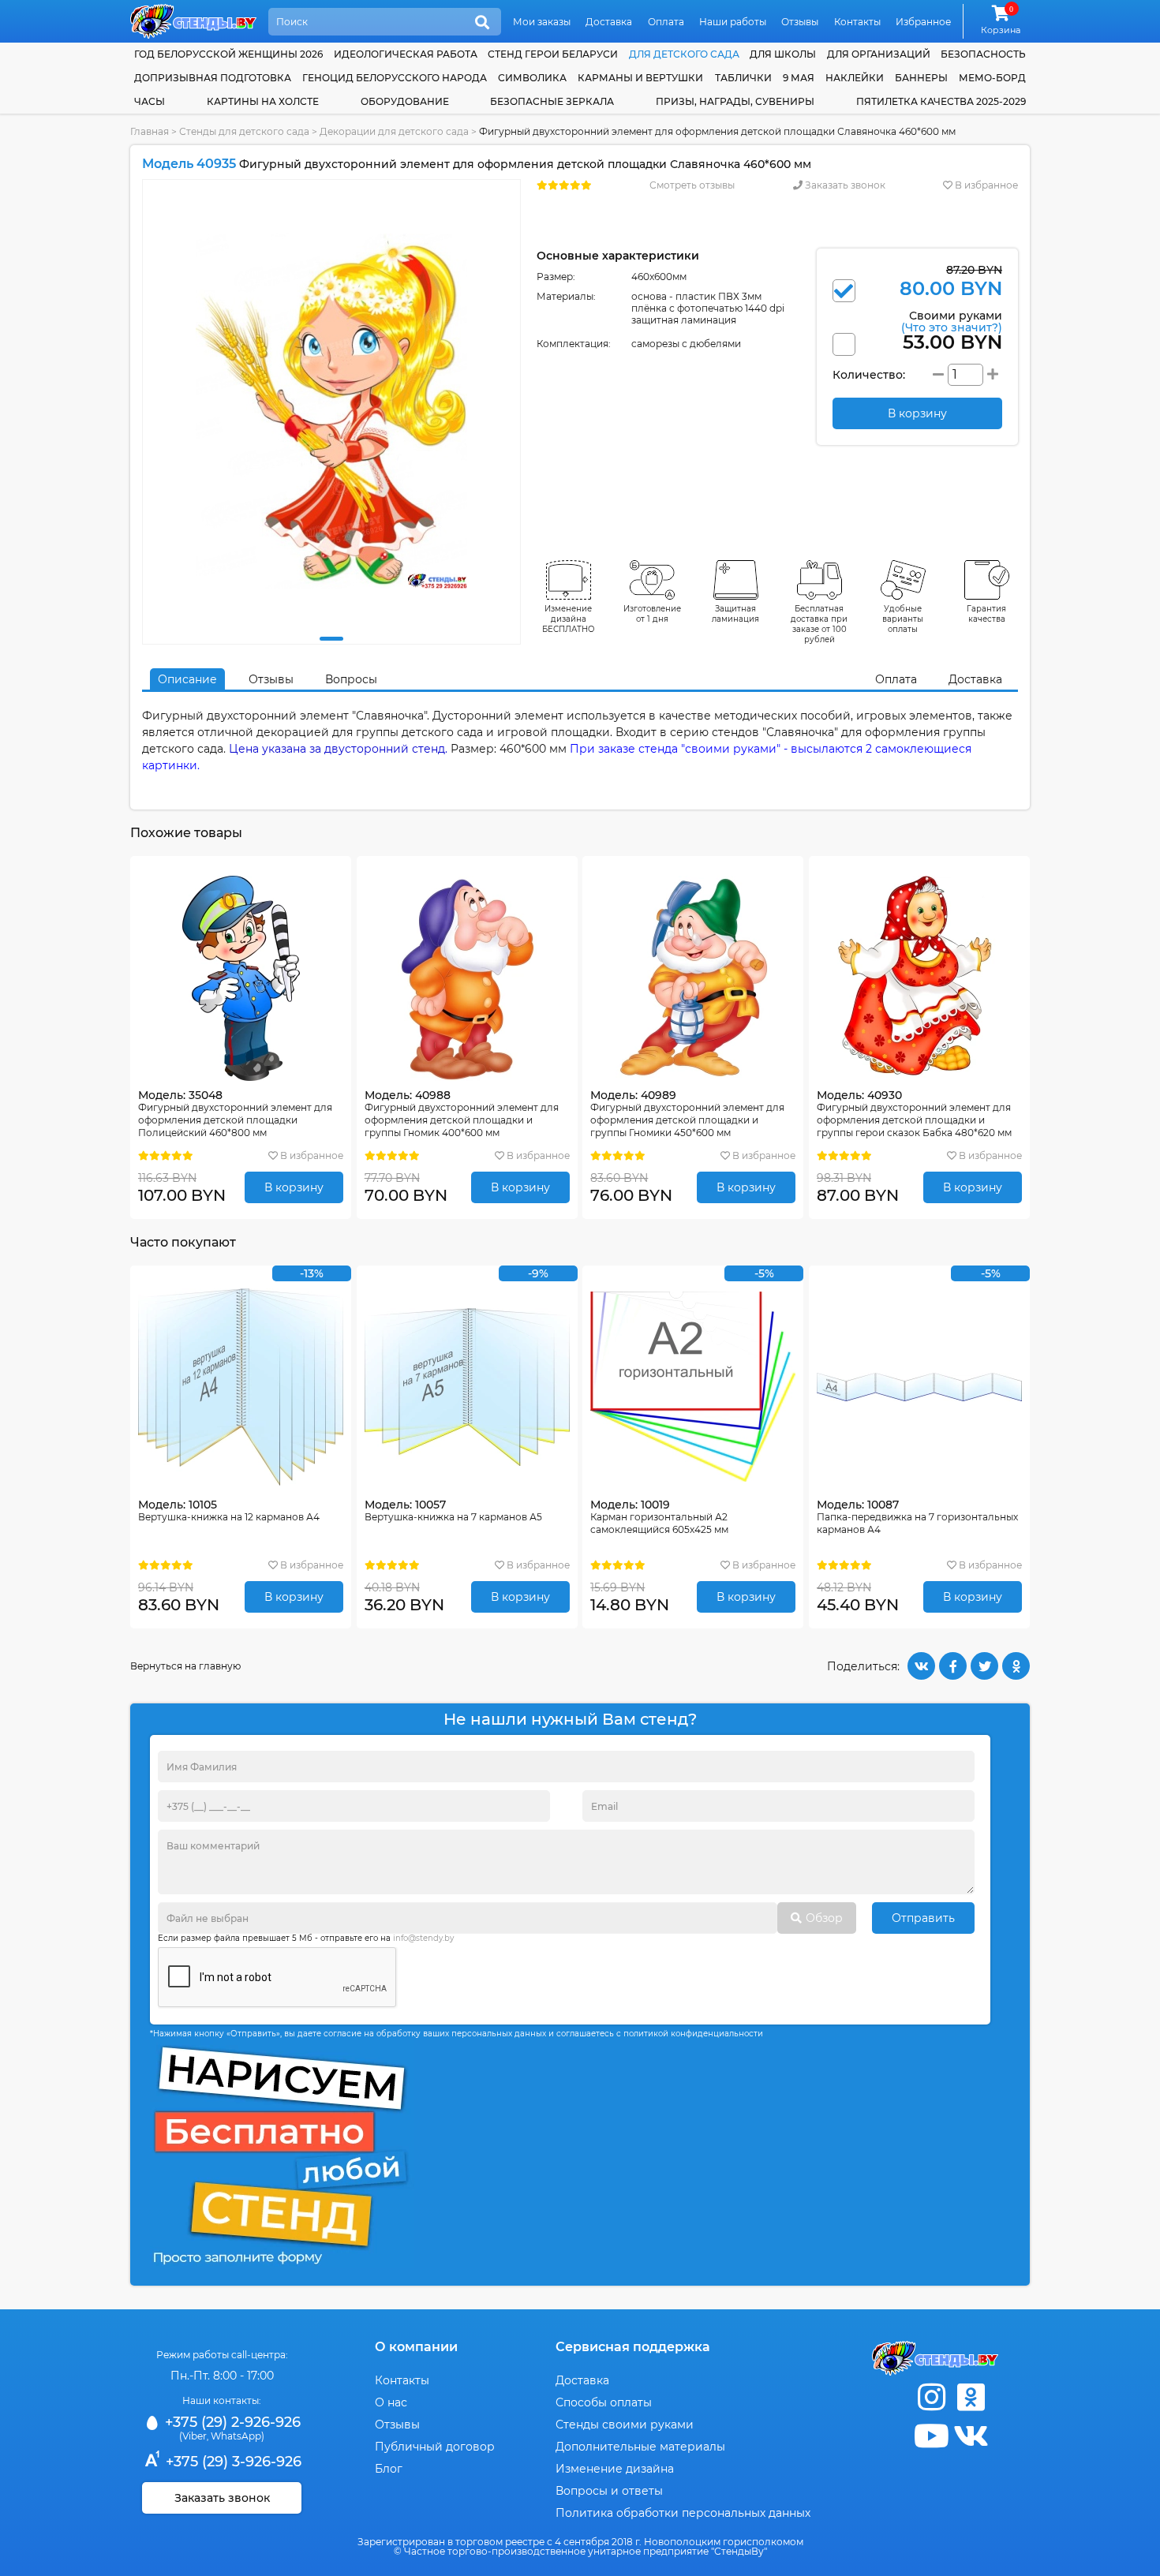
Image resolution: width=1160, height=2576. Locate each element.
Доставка (609, 22)
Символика (532, 78)
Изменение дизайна (615, 2469)
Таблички (743, 78)
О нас (391, 2402)
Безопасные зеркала (552, 101)
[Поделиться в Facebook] (953, 1666)
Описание (187, 679)
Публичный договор (435, 2447)
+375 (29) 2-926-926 (231, 2422)
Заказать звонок (844, 185)
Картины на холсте (263, 101)
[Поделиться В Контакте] (921, 1666)
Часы (150, 101)
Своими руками (952, 321)
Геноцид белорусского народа (395, 78)
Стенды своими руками (625, 2425)
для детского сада (684, 54)
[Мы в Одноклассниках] (971, 2397)
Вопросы (351, 679)
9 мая (799, 78)
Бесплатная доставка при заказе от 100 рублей (819, 624)
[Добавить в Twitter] (984, 1666)
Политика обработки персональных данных (683, 2513)
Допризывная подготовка (213, 78)
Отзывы (800, 22)
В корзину (294, 1187)
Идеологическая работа (406, 54)
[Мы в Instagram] (931, 2397)
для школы (783, 54)
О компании (416, 2347)
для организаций (879, 54)
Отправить (923, 1918)
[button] (331, 639)
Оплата (666, 22)
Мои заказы (542, 22)
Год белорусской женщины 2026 (228, 54)
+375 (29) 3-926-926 (232, 2462)
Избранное (923, 22)
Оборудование (405, 101)
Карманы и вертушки (640, 78)
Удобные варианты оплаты (903, 619)
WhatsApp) (238, 2436)
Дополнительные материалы (640, 2447)
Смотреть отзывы (692, 185)
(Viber (193, 2436)
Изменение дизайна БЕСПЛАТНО (569, 619)
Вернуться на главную (185, 1666)
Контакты (857, 22)
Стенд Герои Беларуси (553, 54)
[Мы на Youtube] (931, 2436)
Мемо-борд (992, 78)
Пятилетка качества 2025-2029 (941, 101)
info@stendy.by (423, 1938)
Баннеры (921, 78)
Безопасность (983, 54)
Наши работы (733, 22)
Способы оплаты (604, 2402)
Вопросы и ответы (609, 2491)
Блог (389, 2469)
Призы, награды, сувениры (735, 101)
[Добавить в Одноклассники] (1016, 1666)
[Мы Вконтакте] (971, 2436)
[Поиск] (482, 23)
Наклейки (855, 78)
